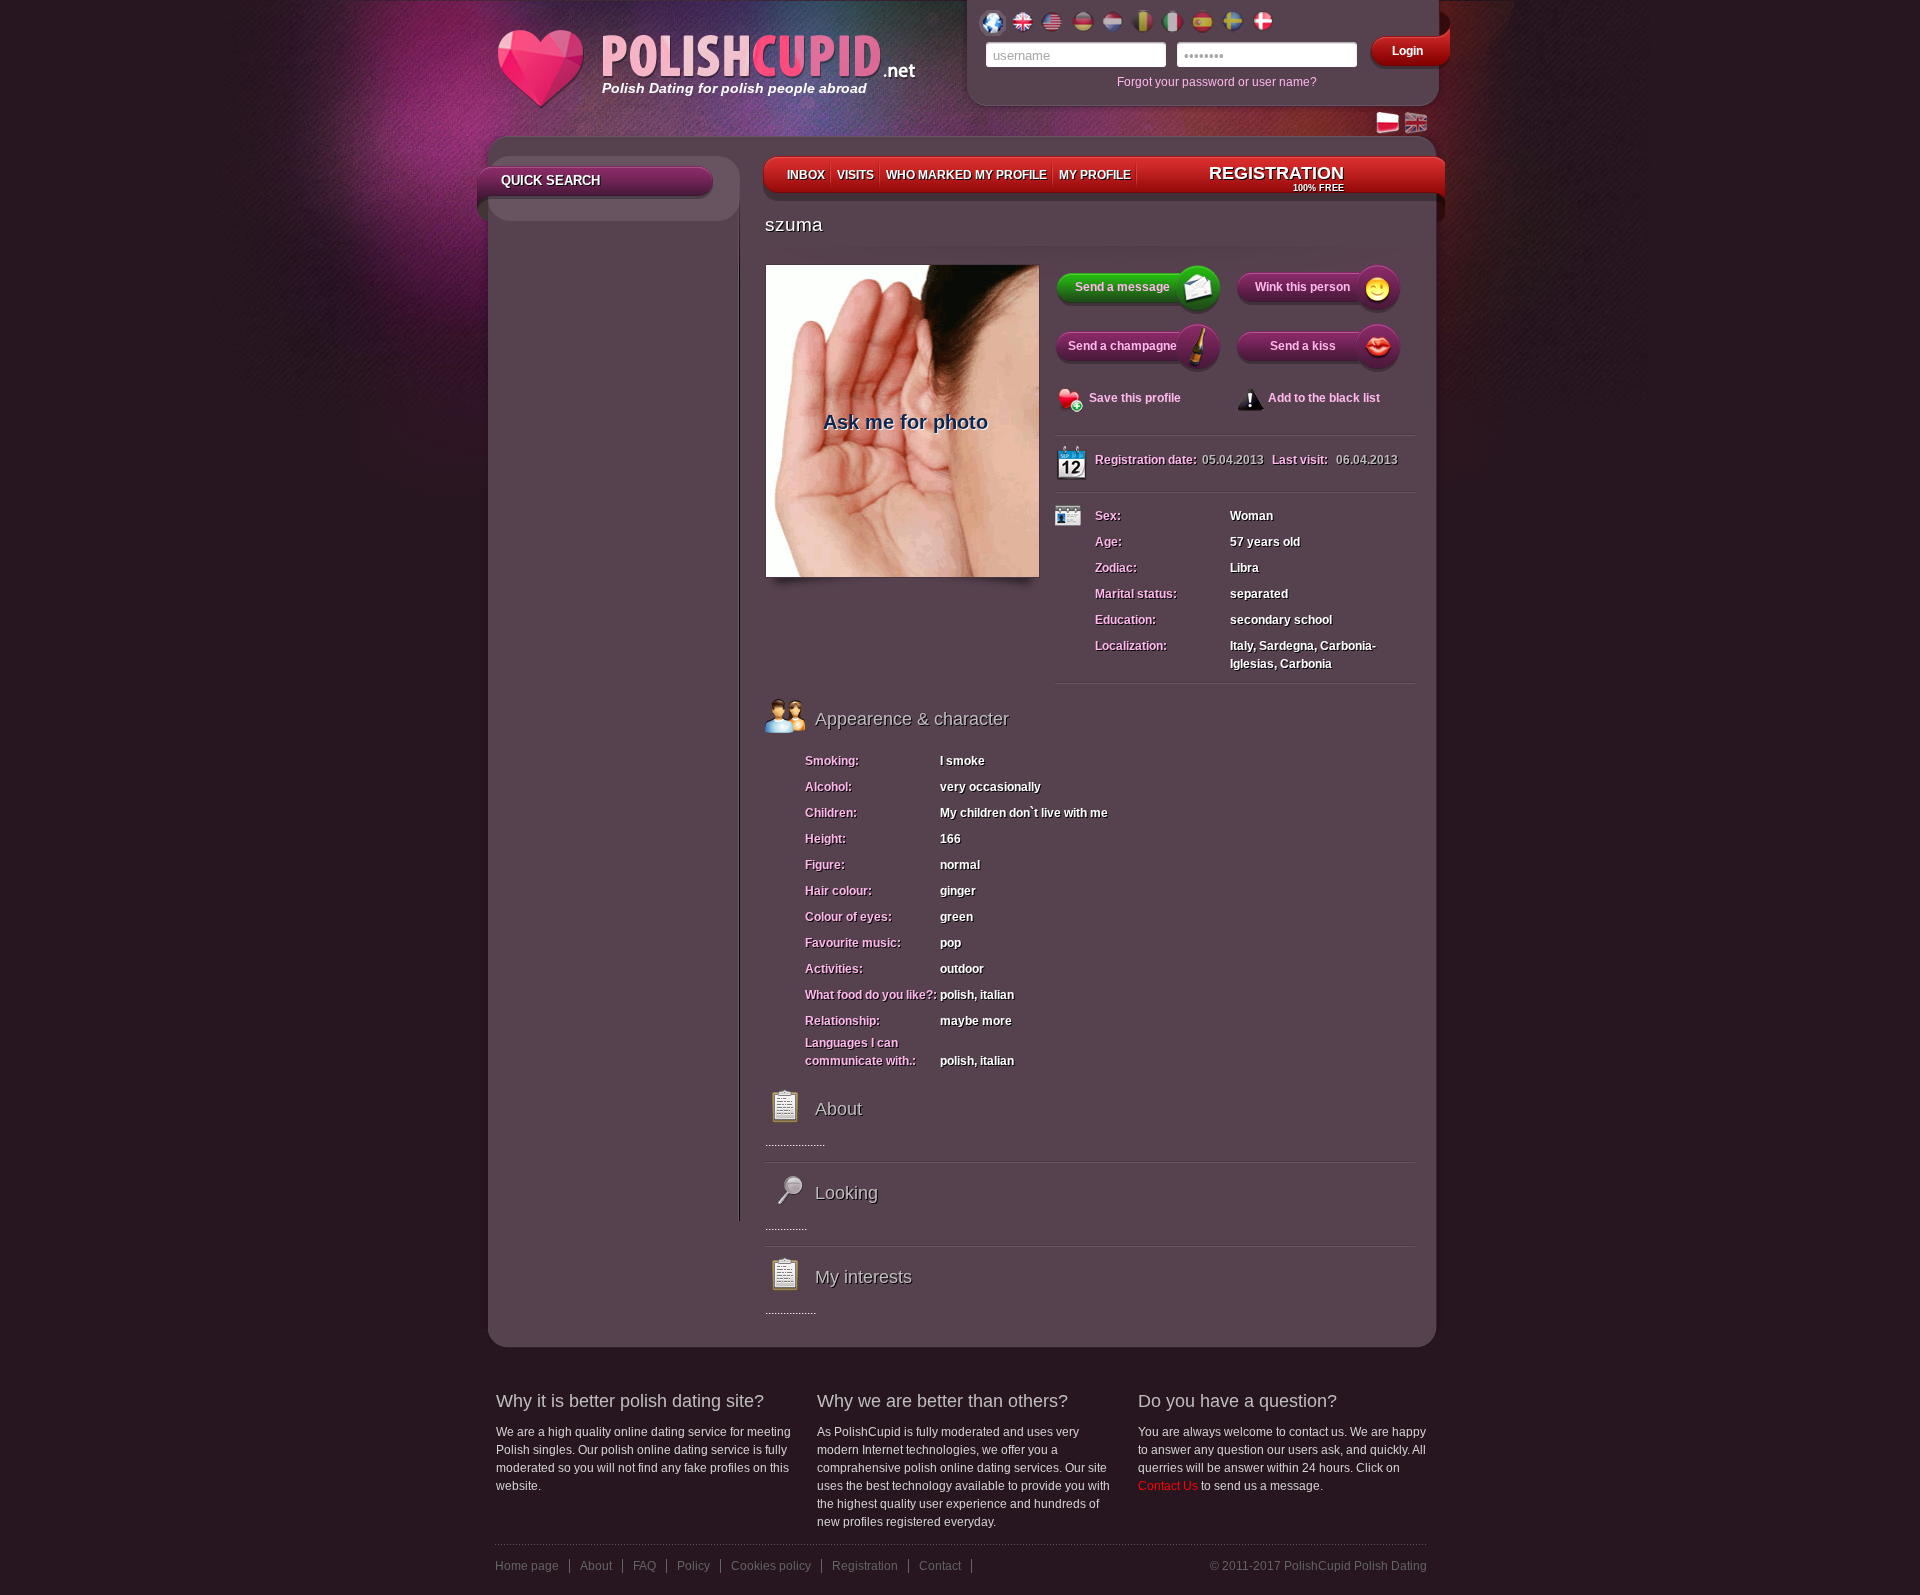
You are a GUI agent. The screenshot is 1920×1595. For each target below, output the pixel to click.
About (596, 1566)
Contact (940, 1566)
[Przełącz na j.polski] (1389, 124)
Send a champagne (1122, 346)
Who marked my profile (966, 175)
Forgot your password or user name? (1217, 82)
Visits (855, 175)
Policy (693, 1566)
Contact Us (1168, 1486)
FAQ (644, 1566)
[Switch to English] (1417, 124)
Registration (1276, 178)
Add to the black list (1324, 398)
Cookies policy (771, 1566)
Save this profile (1135, 398)
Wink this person (1302, 287)
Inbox (806, 175)
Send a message (1122, 287)
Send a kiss (1303, 346)
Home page (527, 1566)
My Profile (1095, 175)
